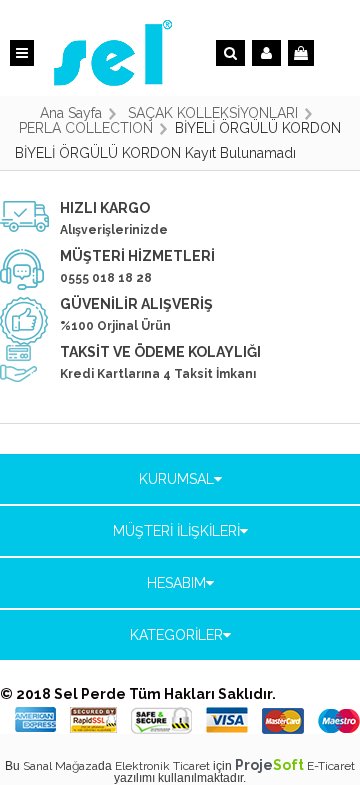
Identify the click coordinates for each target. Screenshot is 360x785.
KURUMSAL (176, 479)
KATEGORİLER (176, 635)
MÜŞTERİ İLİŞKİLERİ (176, 531)
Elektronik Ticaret (162, 766)
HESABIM (176, 583)
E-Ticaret (331, 766)
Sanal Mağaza (60, 766)
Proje (269, 765)
